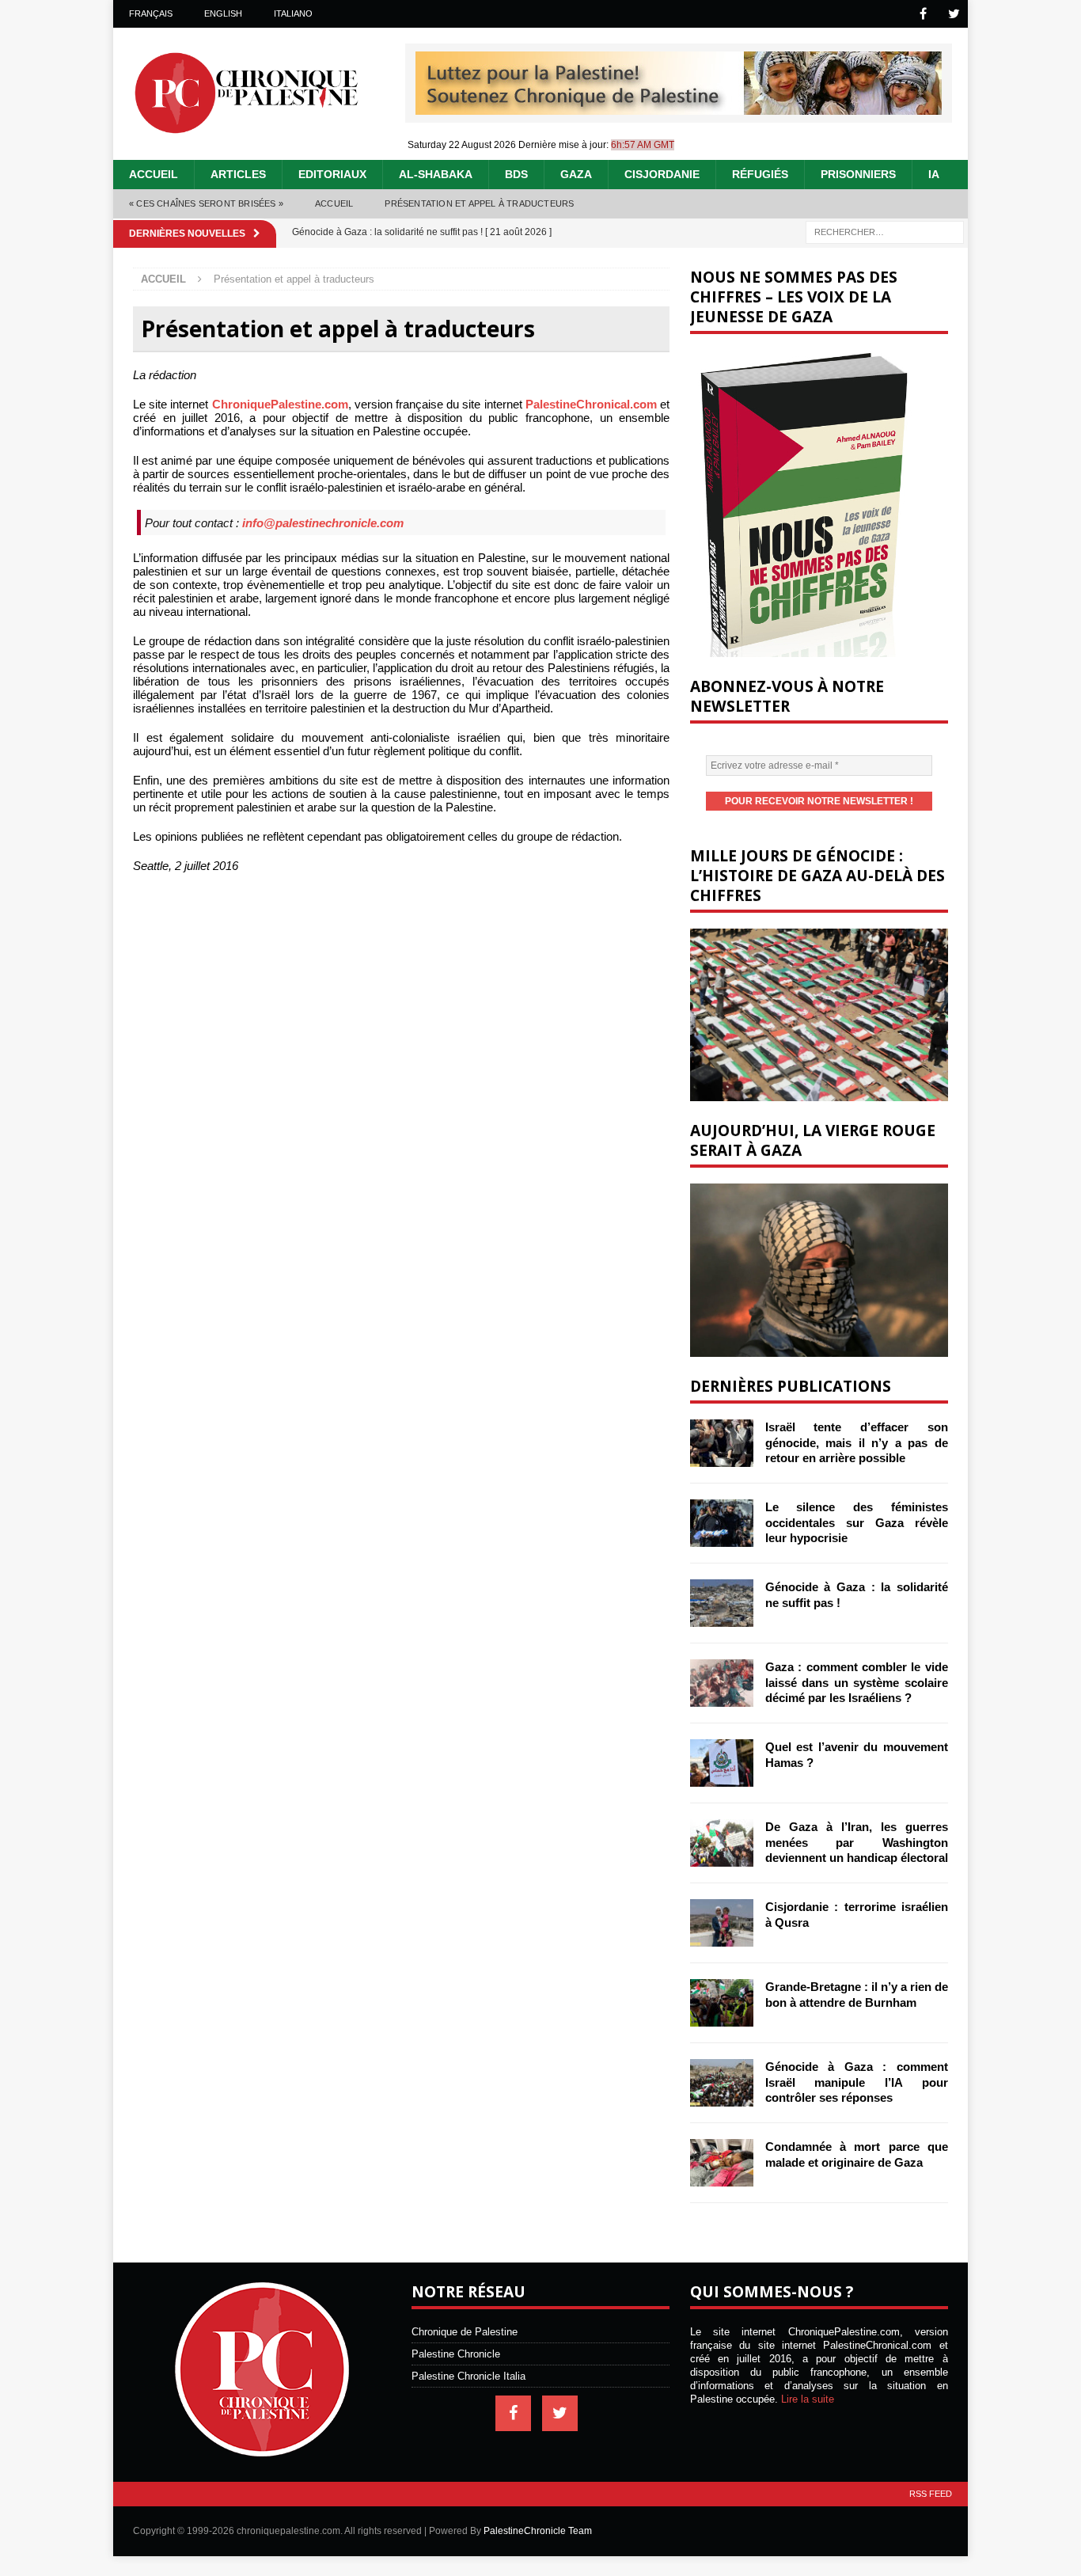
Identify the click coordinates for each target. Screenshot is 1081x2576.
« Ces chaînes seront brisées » (206, 203)
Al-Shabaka (436, 174)
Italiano (293, 13)
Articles (238, 174)
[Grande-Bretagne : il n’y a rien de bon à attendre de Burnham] (722, 2003)
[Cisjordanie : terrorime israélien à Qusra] (722, 1923)
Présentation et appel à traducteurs (479, 203)
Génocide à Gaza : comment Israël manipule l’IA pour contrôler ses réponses (857, 2082)
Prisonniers (858, 174)
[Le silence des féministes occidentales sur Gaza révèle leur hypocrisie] (722, 1523)
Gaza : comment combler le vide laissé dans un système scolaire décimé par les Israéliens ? (857, 1682)
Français (151, 13)
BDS (516, 174)
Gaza (576, 174)
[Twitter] (954, 14)
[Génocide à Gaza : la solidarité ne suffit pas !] (722, 1603)
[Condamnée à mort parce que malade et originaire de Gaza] (722, 2163)
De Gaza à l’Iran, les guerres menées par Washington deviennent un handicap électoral (857, 1842)
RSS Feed (931, 2494)
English (223, 13)
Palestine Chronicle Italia (468, 2376)
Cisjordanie (662, 174)
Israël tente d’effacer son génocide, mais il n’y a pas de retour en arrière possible (857, 1442)
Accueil (154, 174)
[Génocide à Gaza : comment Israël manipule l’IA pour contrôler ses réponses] (722, 2083)
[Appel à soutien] (679, 108)
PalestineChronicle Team (538, 2531)
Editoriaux (332, 174)
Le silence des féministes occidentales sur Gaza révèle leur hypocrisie (857, 1522)
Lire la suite (808, 2399)
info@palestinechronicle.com (323, 523)
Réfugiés (760, 174)
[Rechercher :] (885, 231)
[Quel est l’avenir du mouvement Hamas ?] (722, 1763)
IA (934, 174)
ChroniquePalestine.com (280, 404)
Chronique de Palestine (465, 2332)
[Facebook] (923, 14)
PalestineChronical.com (591, 404)
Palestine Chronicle (456, 2354)
